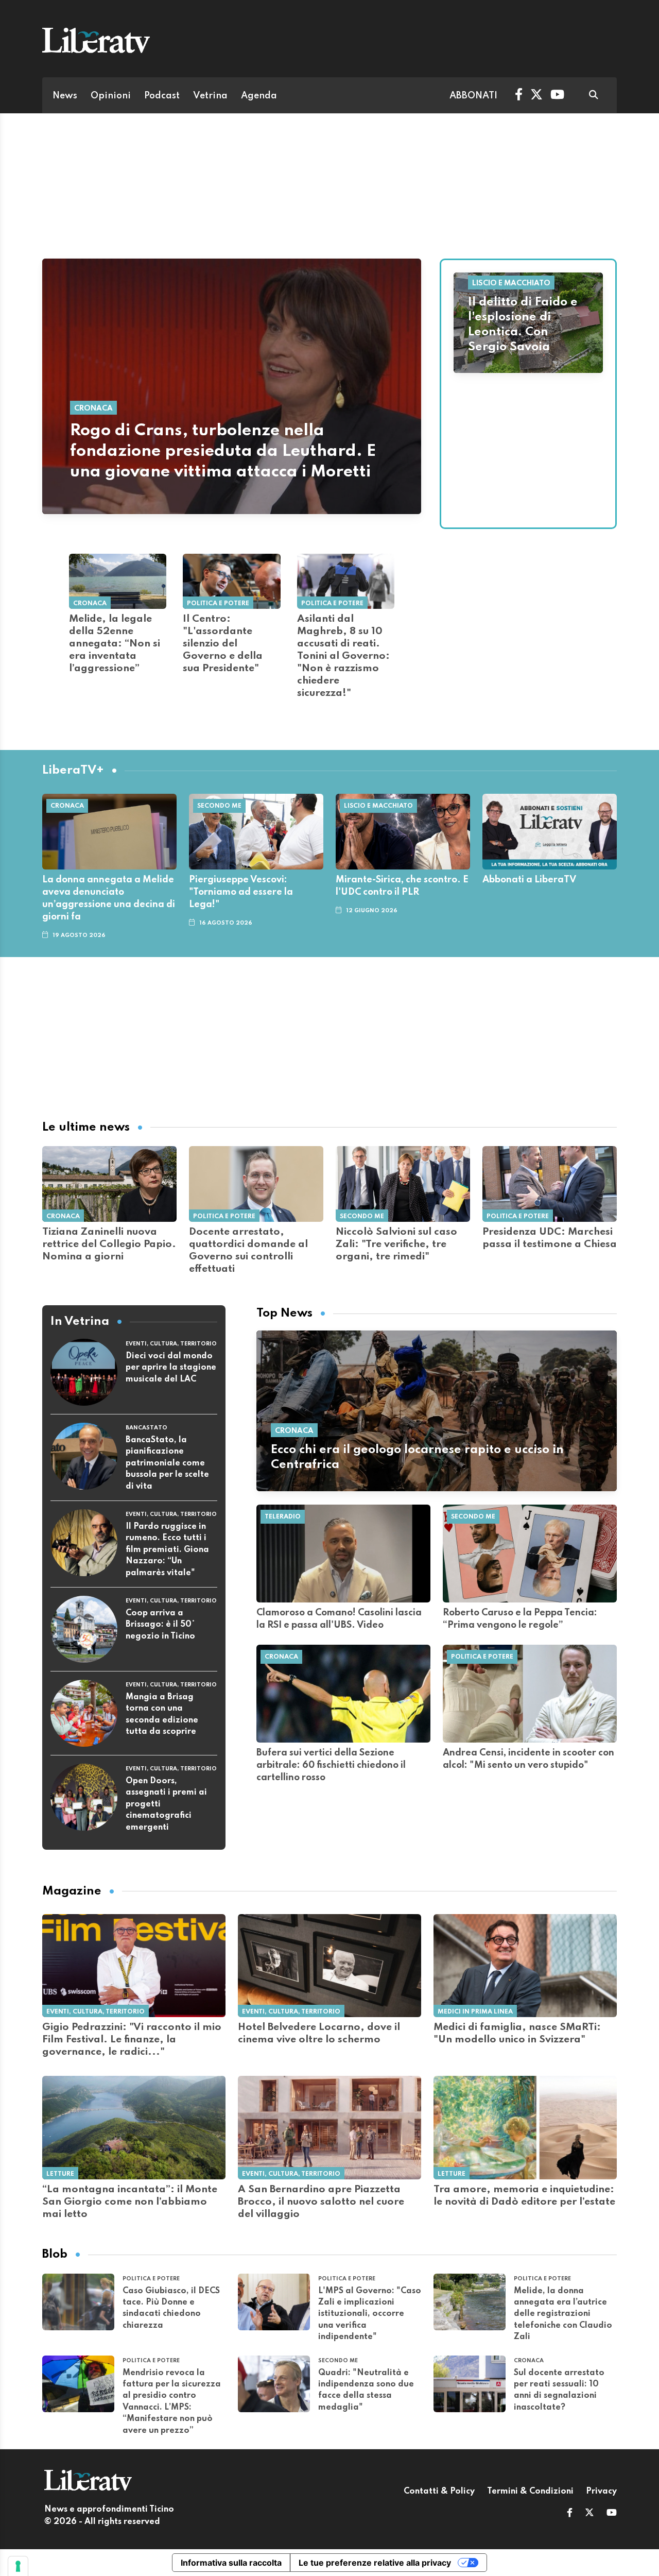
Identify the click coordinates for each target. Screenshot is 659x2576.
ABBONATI (473, 96)
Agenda (259, 96)
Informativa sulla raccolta (231, 2563)
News (65, 96)
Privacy (601, 2492)
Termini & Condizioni (530, 2492)
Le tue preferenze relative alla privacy (375, 2563)
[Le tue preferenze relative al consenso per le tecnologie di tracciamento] (18, 2566)
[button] (570, 2514)
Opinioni (111, 96)
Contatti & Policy (439, 2492)
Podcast (162, 96)
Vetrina (210, 96)
